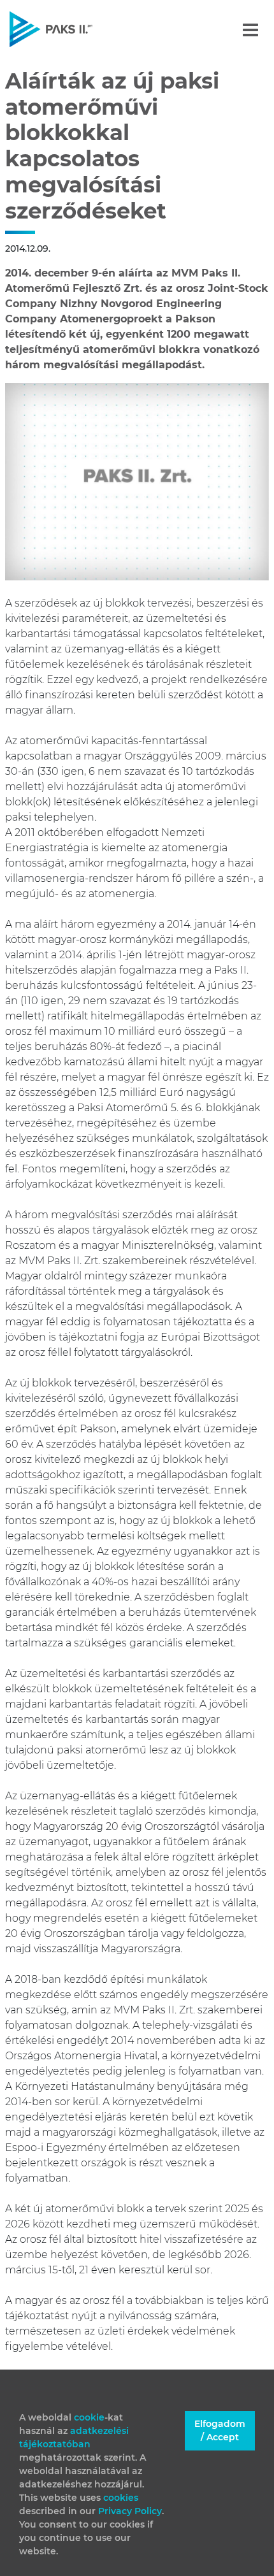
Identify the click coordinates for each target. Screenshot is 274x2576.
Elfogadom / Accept (220, 2430)
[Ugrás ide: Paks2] (73, 29)
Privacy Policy (130, 2511)
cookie (89, 2417)
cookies (121, 2498)
